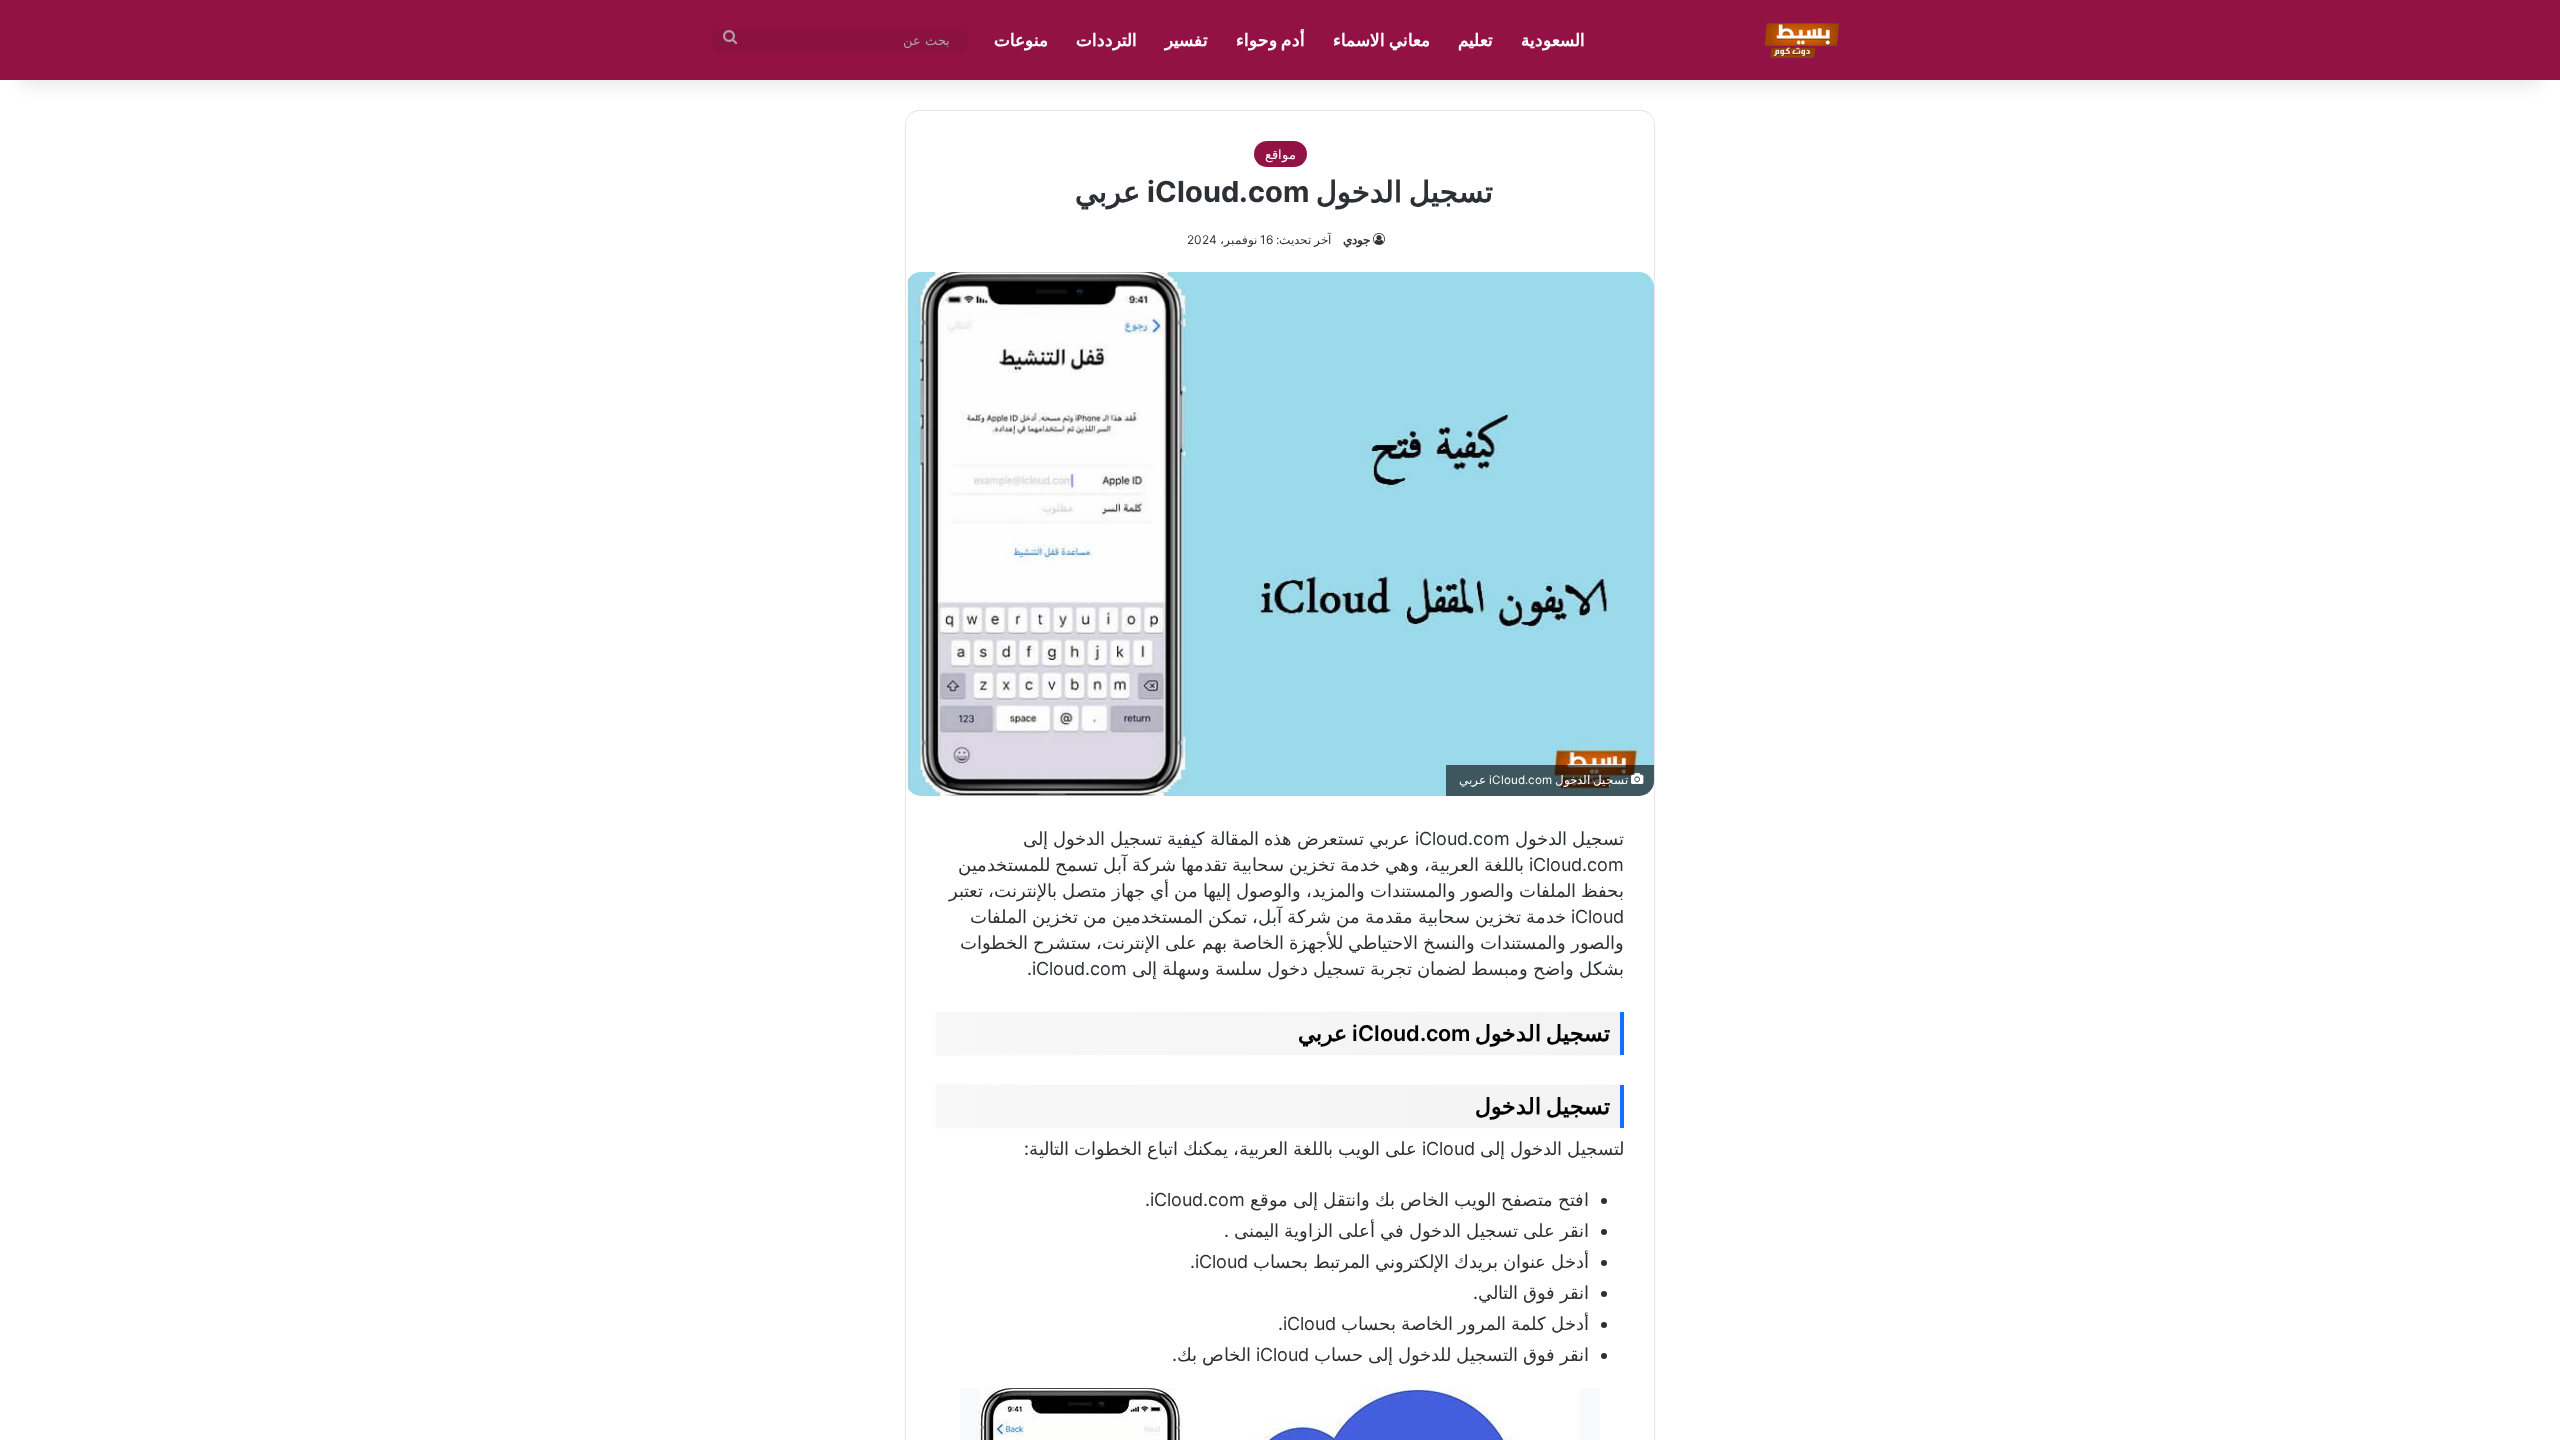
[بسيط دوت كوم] (1798, 40)
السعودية (1553, 40)
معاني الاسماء (1381, 40)
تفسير (1186, 40)
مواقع (1280, 154)
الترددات (1106, 40)
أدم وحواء (1270, 40)
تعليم (1475, 40)
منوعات (1021, 40)
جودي (1356, 239)
